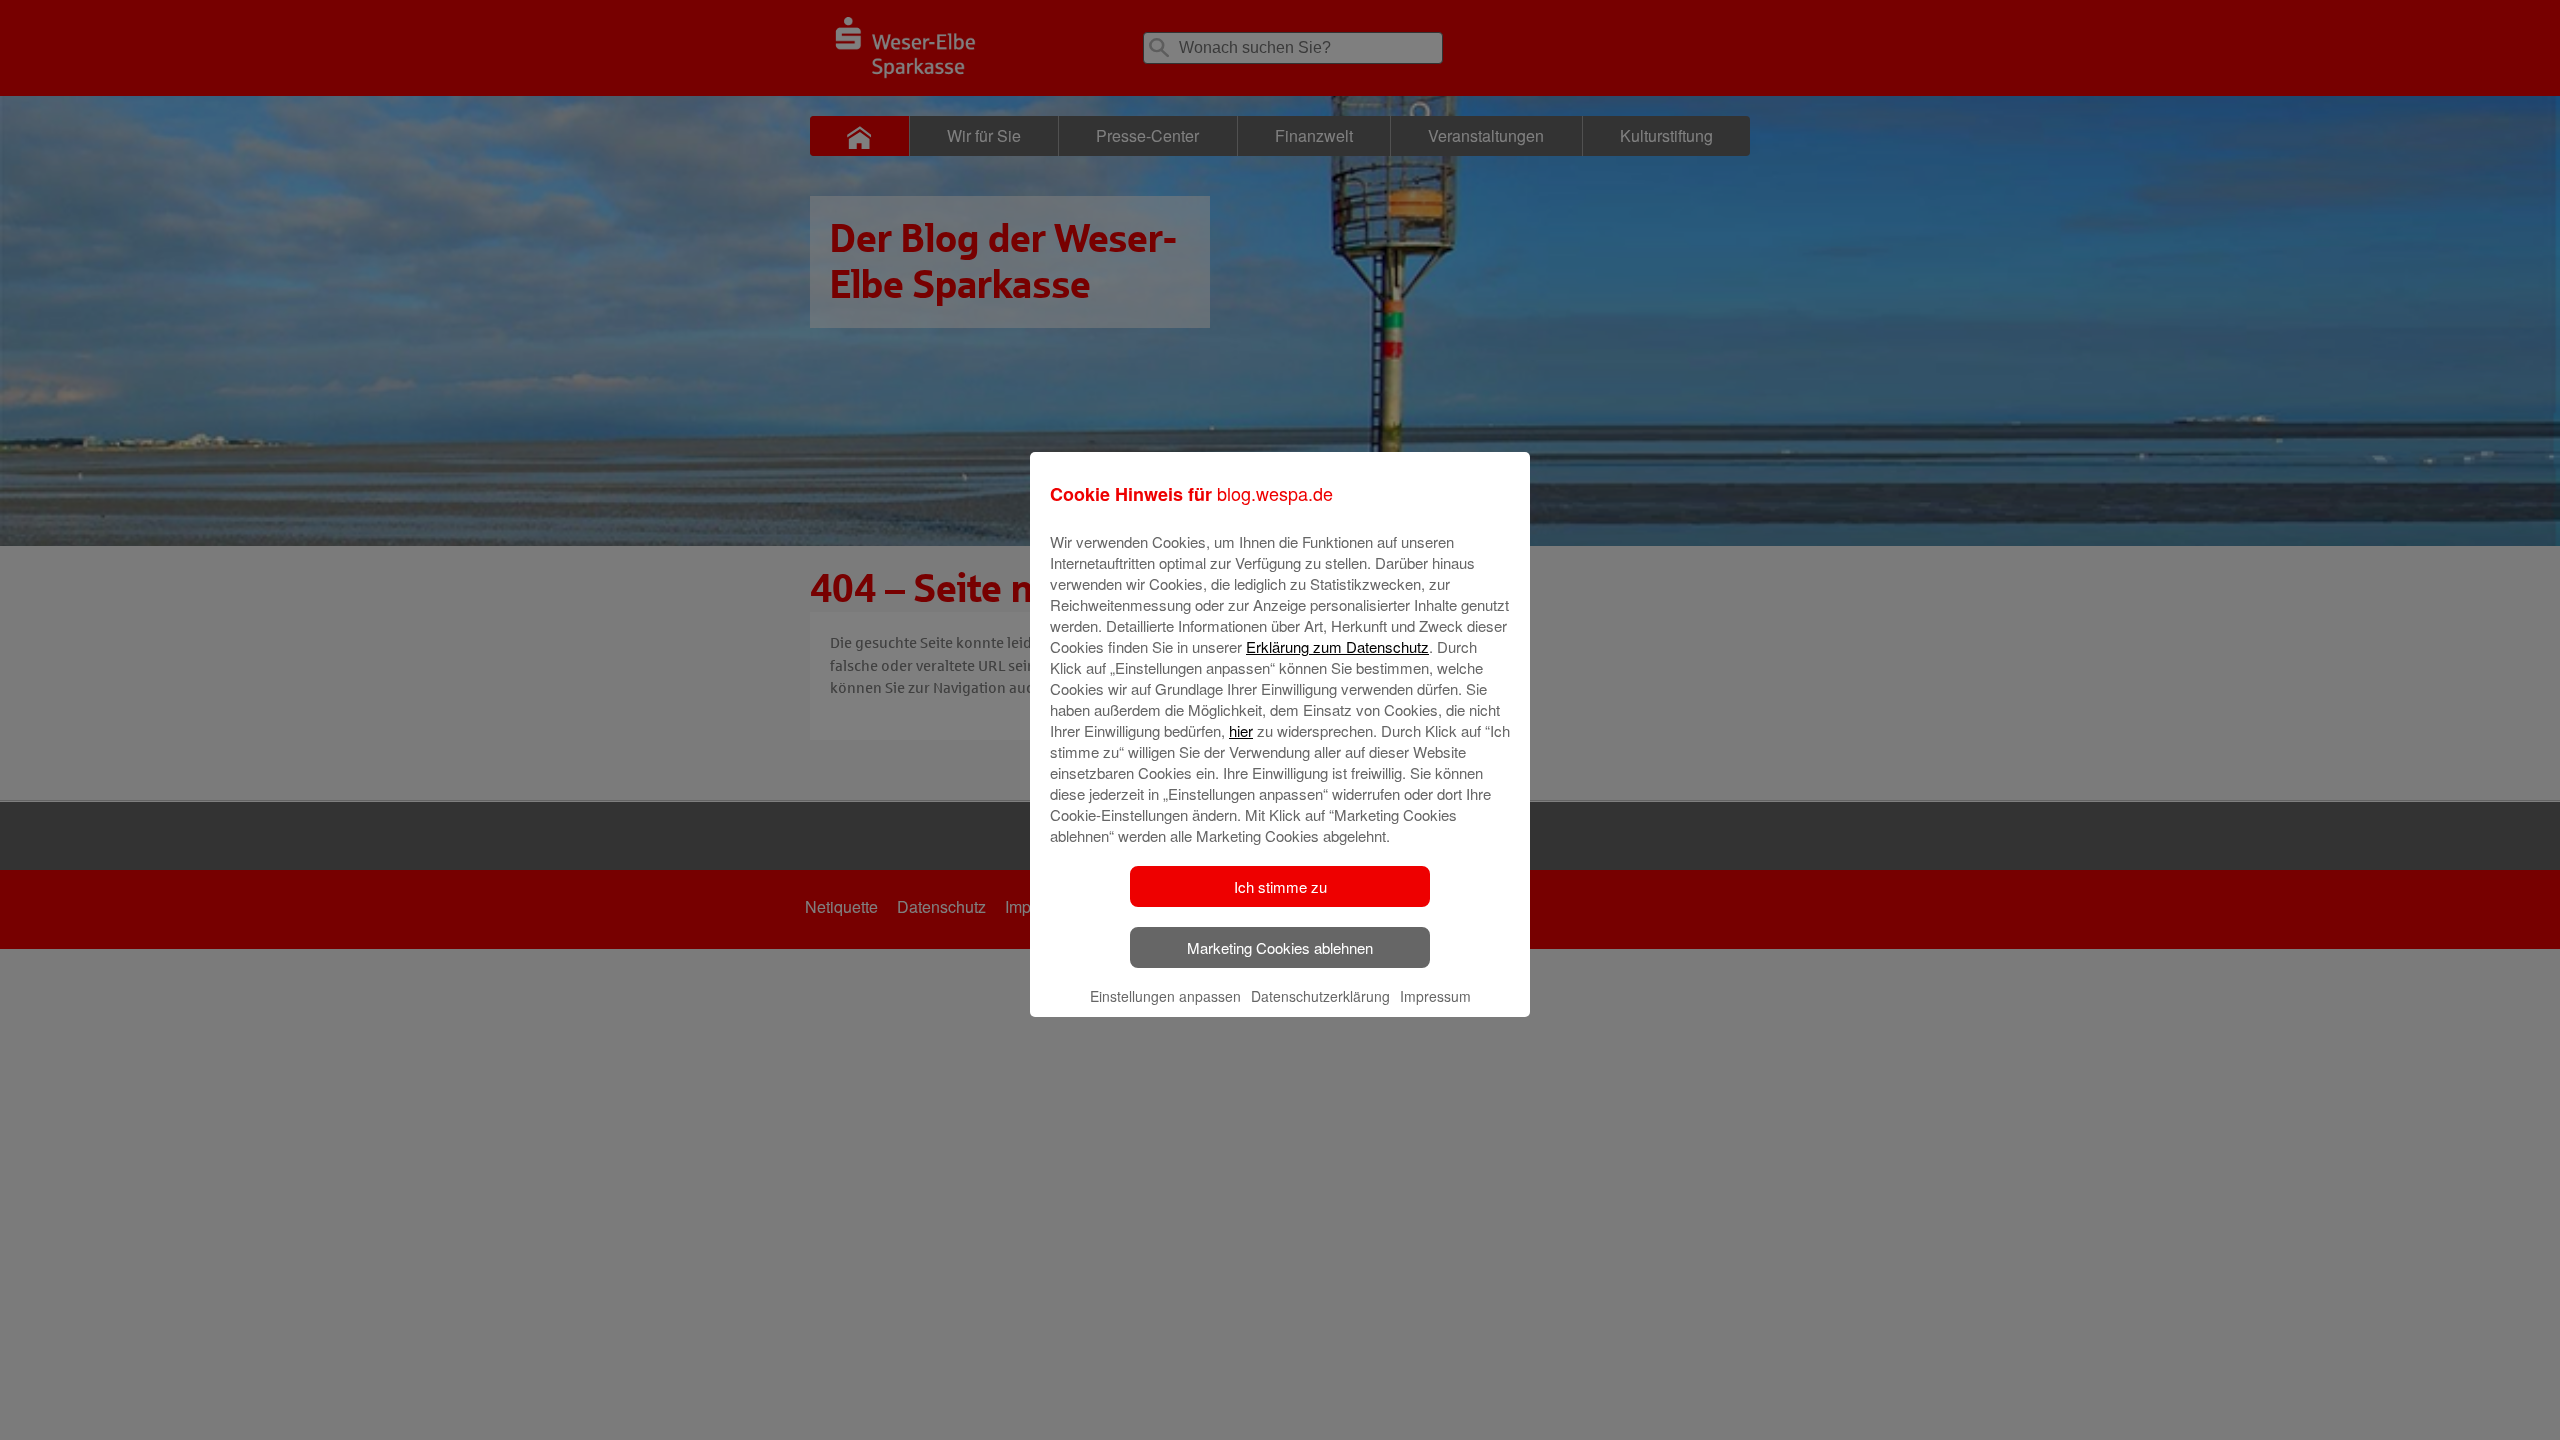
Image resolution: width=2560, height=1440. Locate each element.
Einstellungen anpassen (1165, 996)
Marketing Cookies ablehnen (1280, 947)
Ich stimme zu (1280, 886)
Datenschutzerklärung (1320, 996)
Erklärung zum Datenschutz (1337, 646)
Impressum (1435, 996)
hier (1241, 730)
